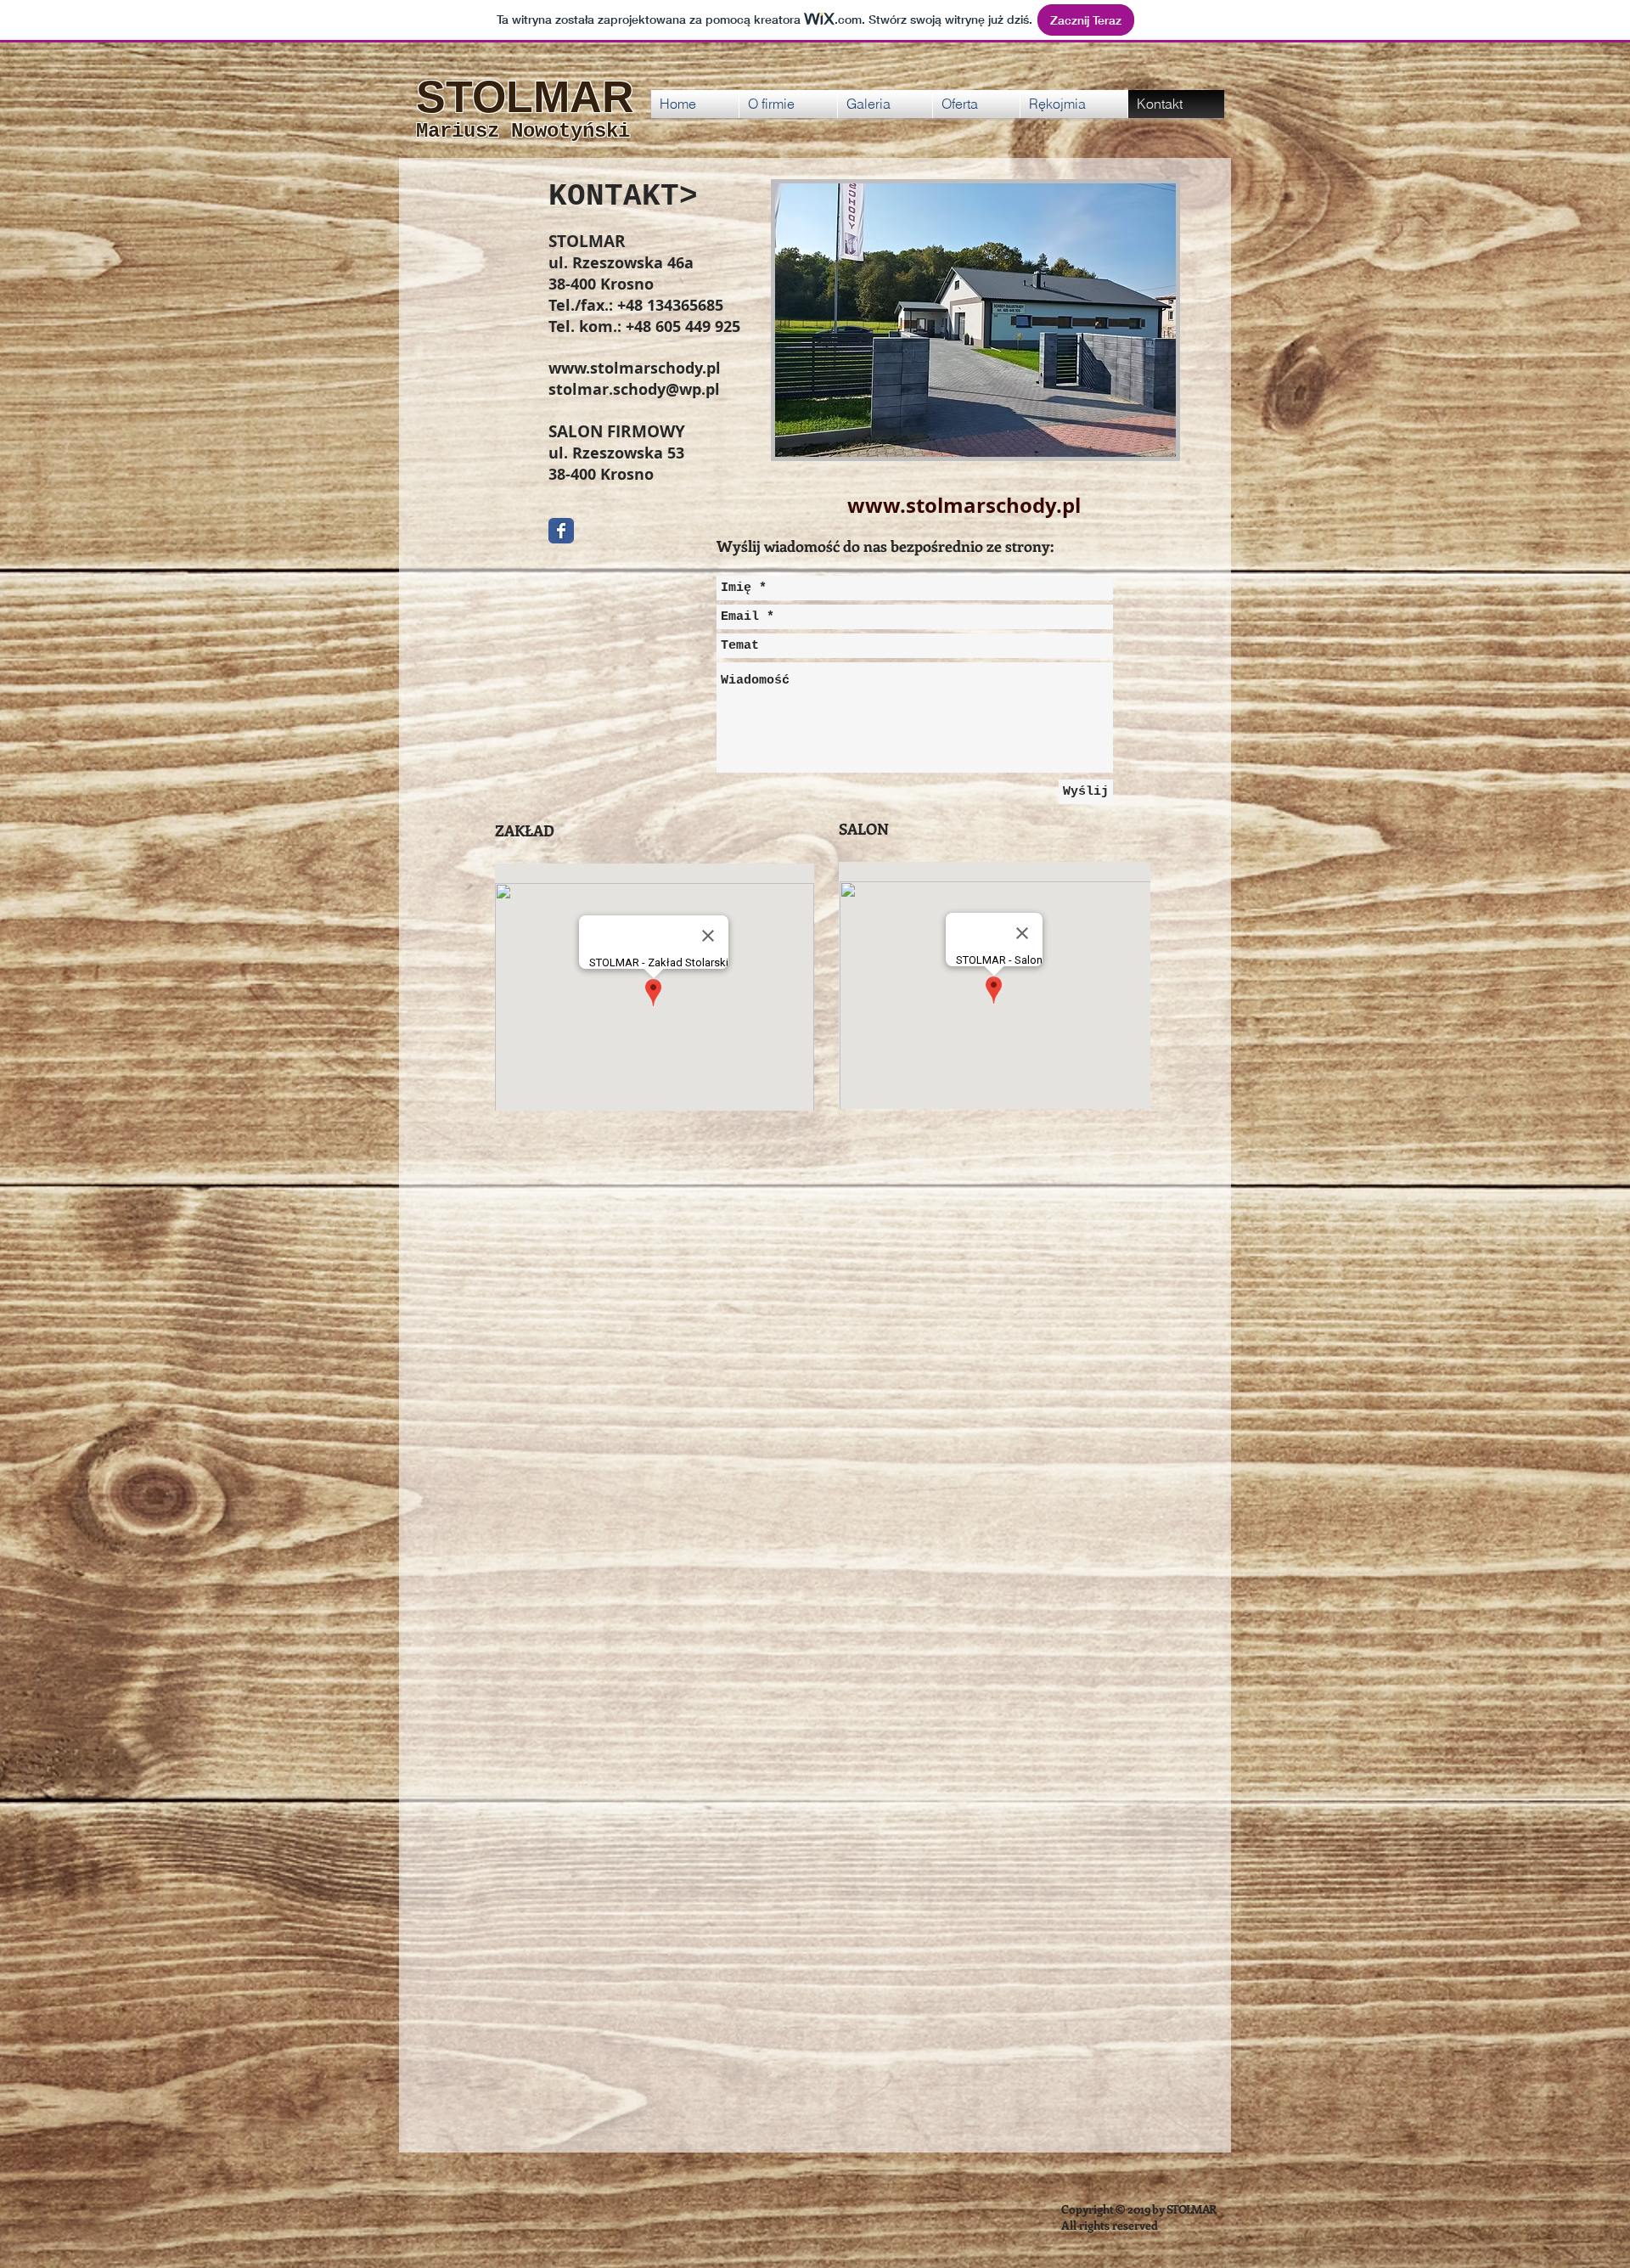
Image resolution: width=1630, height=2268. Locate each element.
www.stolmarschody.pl (635, 368)
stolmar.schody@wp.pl (634, 389)
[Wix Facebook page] (561, 531)
